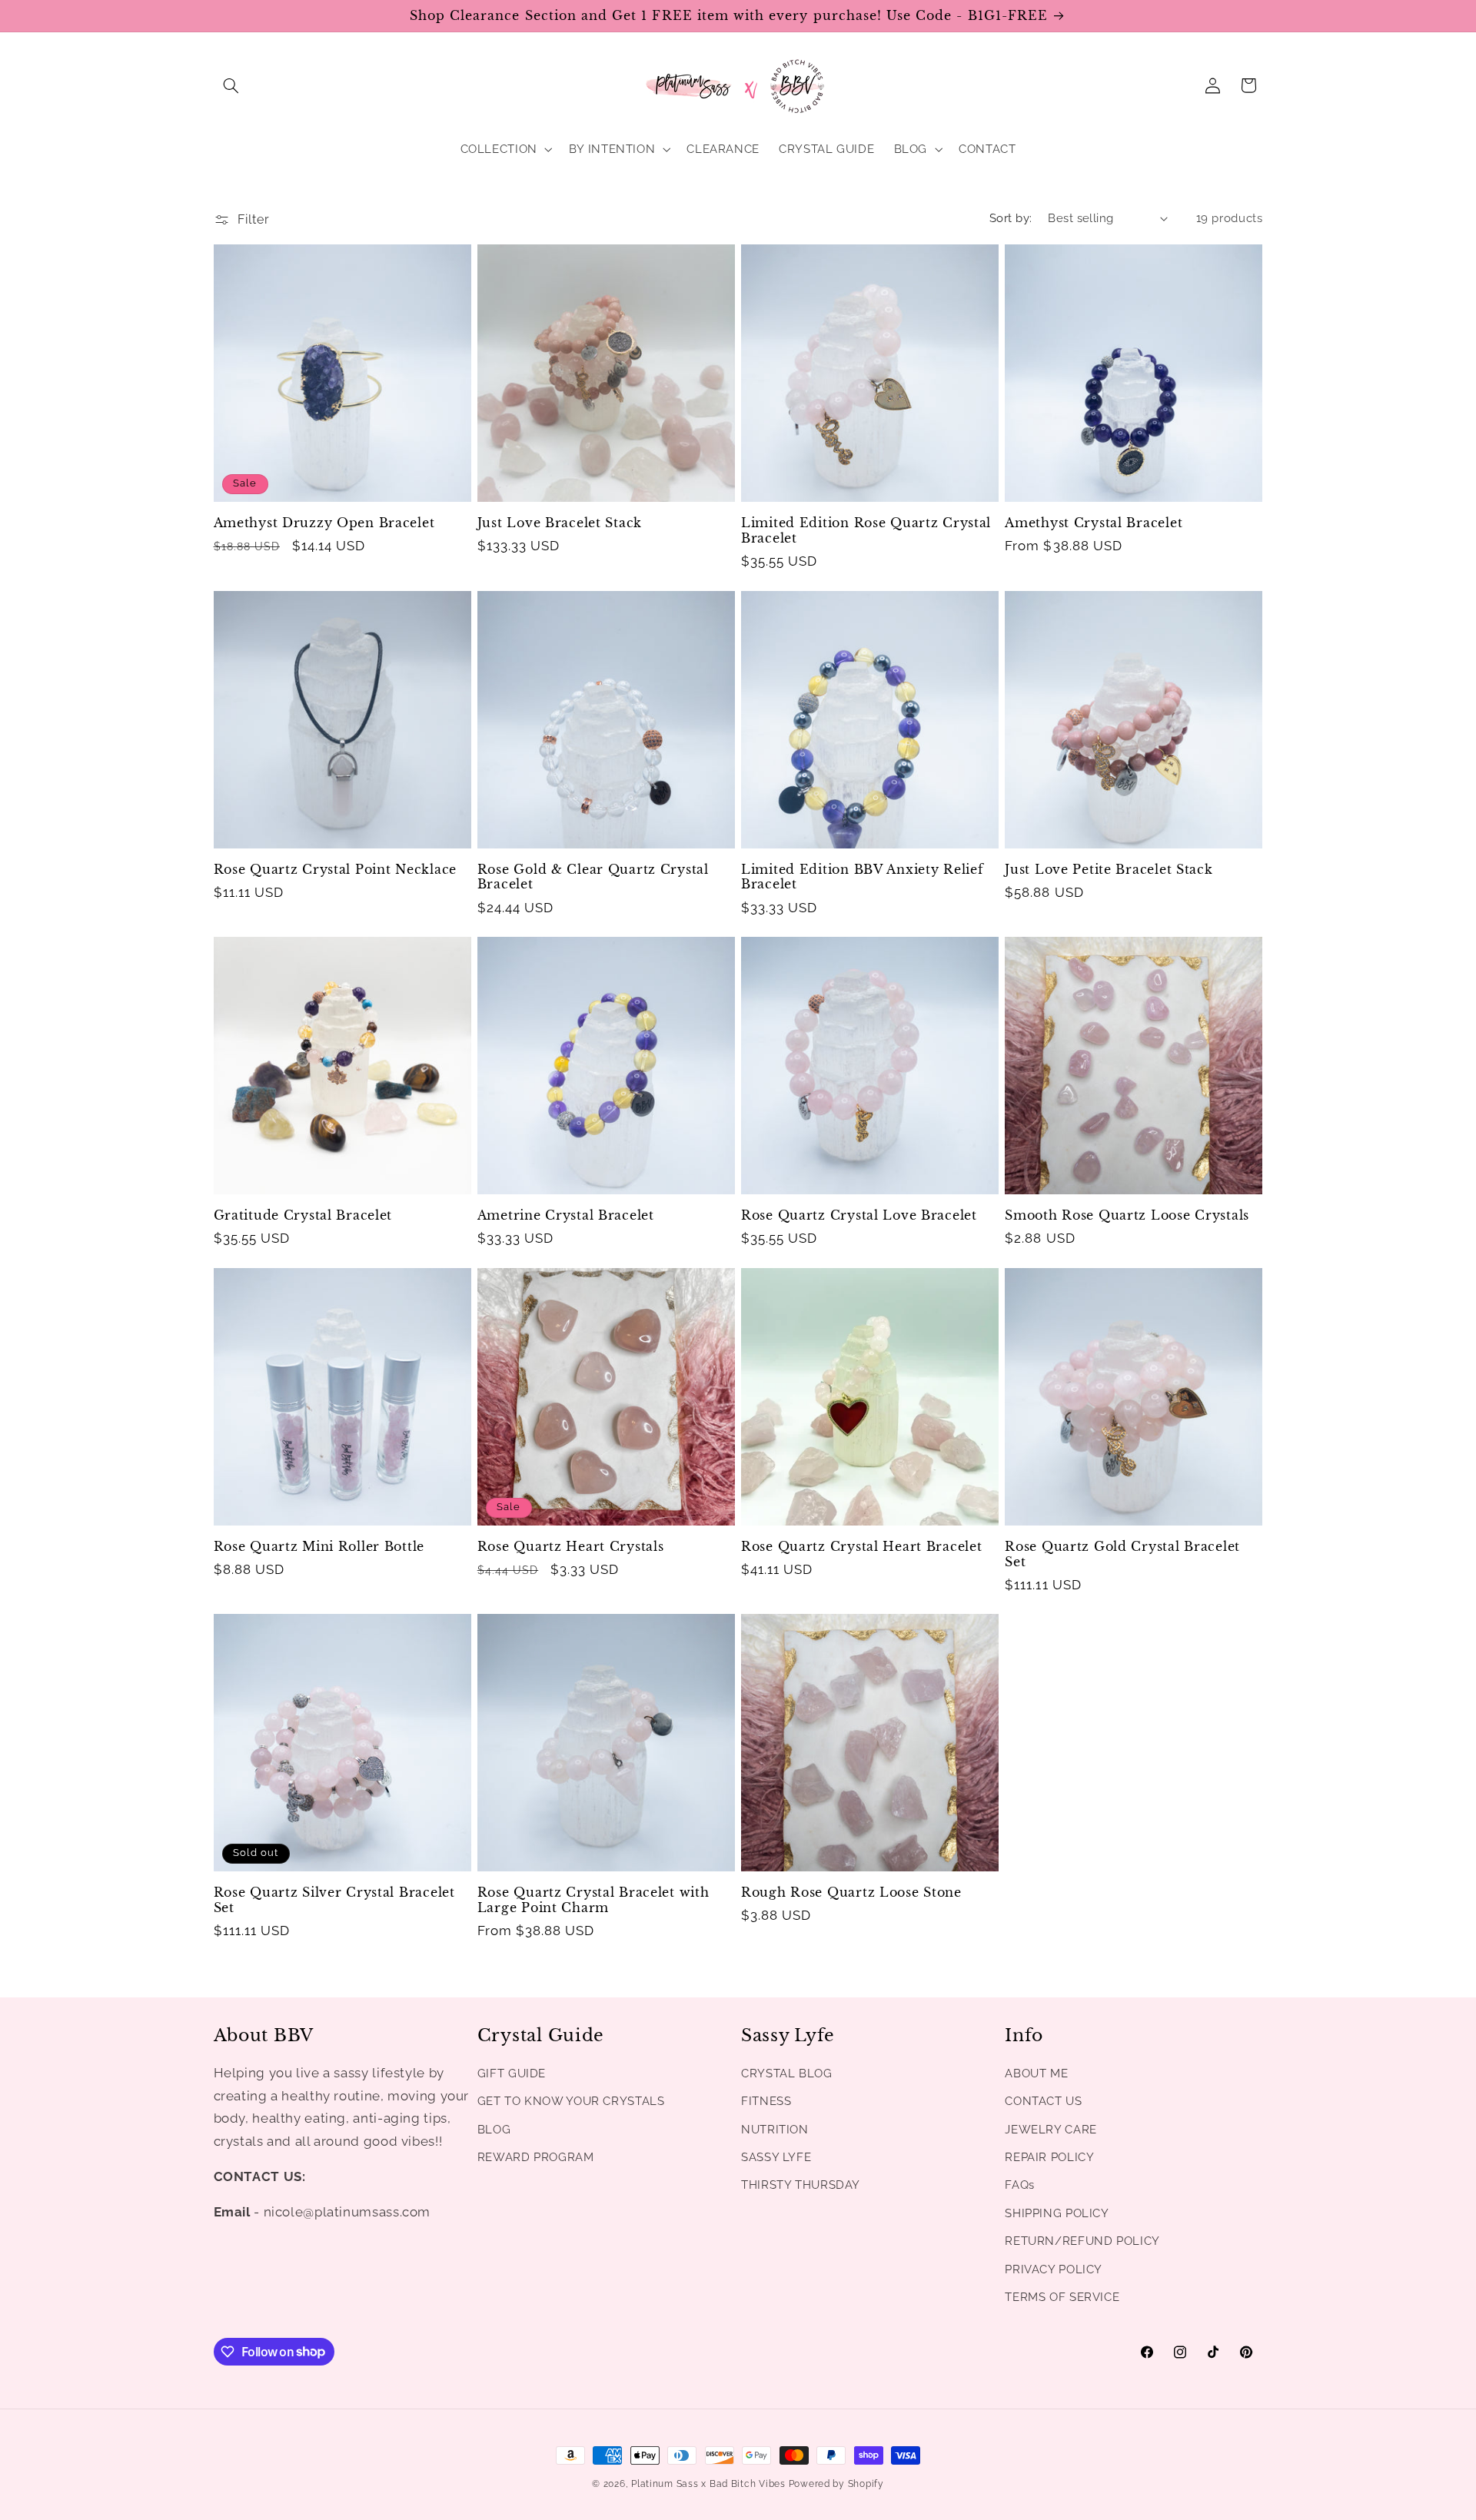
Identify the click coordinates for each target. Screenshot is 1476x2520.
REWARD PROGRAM (536, 2157)
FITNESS (766, 2101)
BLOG (494, 2129)
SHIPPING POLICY (1057, 2213)
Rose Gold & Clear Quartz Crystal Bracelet (593, 877)
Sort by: (1011, 218)
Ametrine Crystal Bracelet (566, 1215)
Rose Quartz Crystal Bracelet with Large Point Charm (593, 1900)
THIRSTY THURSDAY (801, 2185)
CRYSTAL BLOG (787, 2073)
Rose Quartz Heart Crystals (571, 1547)
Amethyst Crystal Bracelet (1094, 523)
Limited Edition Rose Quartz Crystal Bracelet (866, 531)
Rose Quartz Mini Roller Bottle (319, 1547)
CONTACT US (1043, 2101)
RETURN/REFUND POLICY (1082, 2241)
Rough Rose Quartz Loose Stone (851, 1892)
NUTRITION (775, 2129)
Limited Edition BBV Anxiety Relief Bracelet (862, 877)
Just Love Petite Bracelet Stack (1109, 870)
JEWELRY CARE (1051, 2129)
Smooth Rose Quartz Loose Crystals (1127, 1215)
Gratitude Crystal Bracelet (303, 1215)
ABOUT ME (1036, 2073)
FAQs (1020, 2185)
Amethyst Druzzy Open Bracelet (324, 523)
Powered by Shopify (836, 2484)
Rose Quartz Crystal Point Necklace (335, 870)
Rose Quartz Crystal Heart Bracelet (861, 1547)
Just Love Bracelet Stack (560, 523)
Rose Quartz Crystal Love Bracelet (859, 1215)
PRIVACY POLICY (1054, 2269)
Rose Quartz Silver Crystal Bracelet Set (334, 1900)
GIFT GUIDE (512, 2073)
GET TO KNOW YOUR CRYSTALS (571, 2101)
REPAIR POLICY (1049, 2157)
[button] (231, 85)
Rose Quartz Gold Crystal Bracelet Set (1122, 1554)
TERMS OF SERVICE (1062, 2297)
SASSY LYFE (776, 2157)
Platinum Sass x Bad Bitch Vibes (708, 2484)
